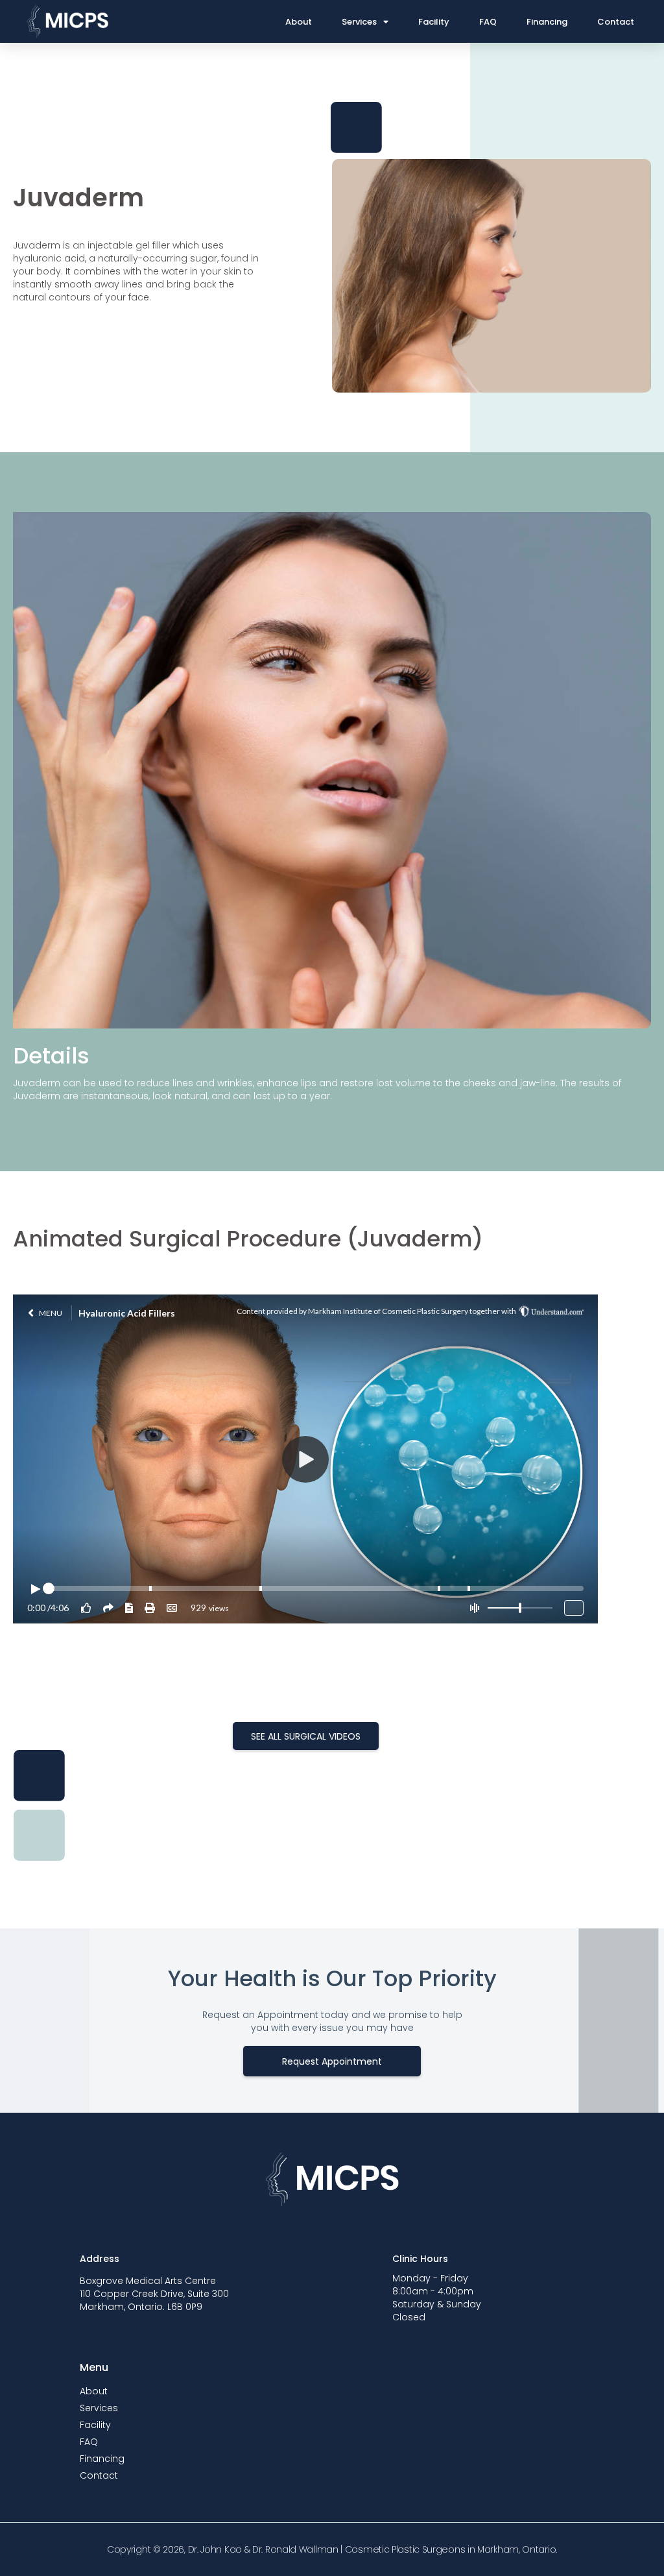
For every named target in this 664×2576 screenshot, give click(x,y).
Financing (547, 22)
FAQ (488, 22)
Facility (434, 22)
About (299, 22)
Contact (616, 22)
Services (359, 22)
